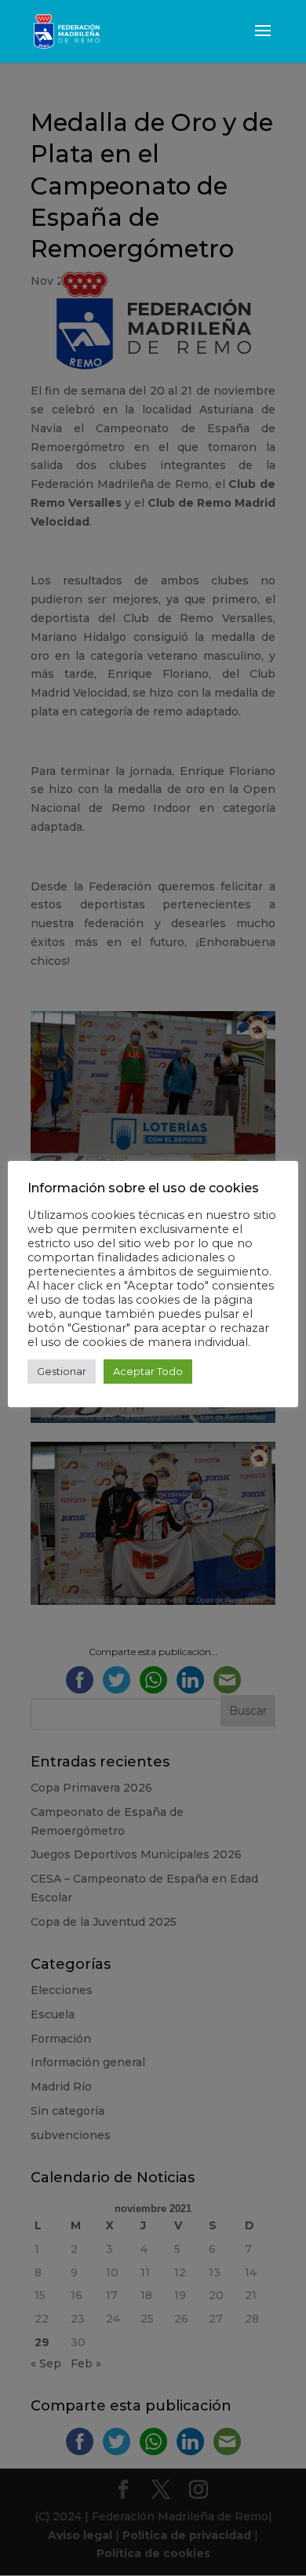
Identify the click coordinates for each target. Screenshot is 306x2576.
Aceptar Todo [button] (148, 1371)
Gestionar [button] (62, 1371)
